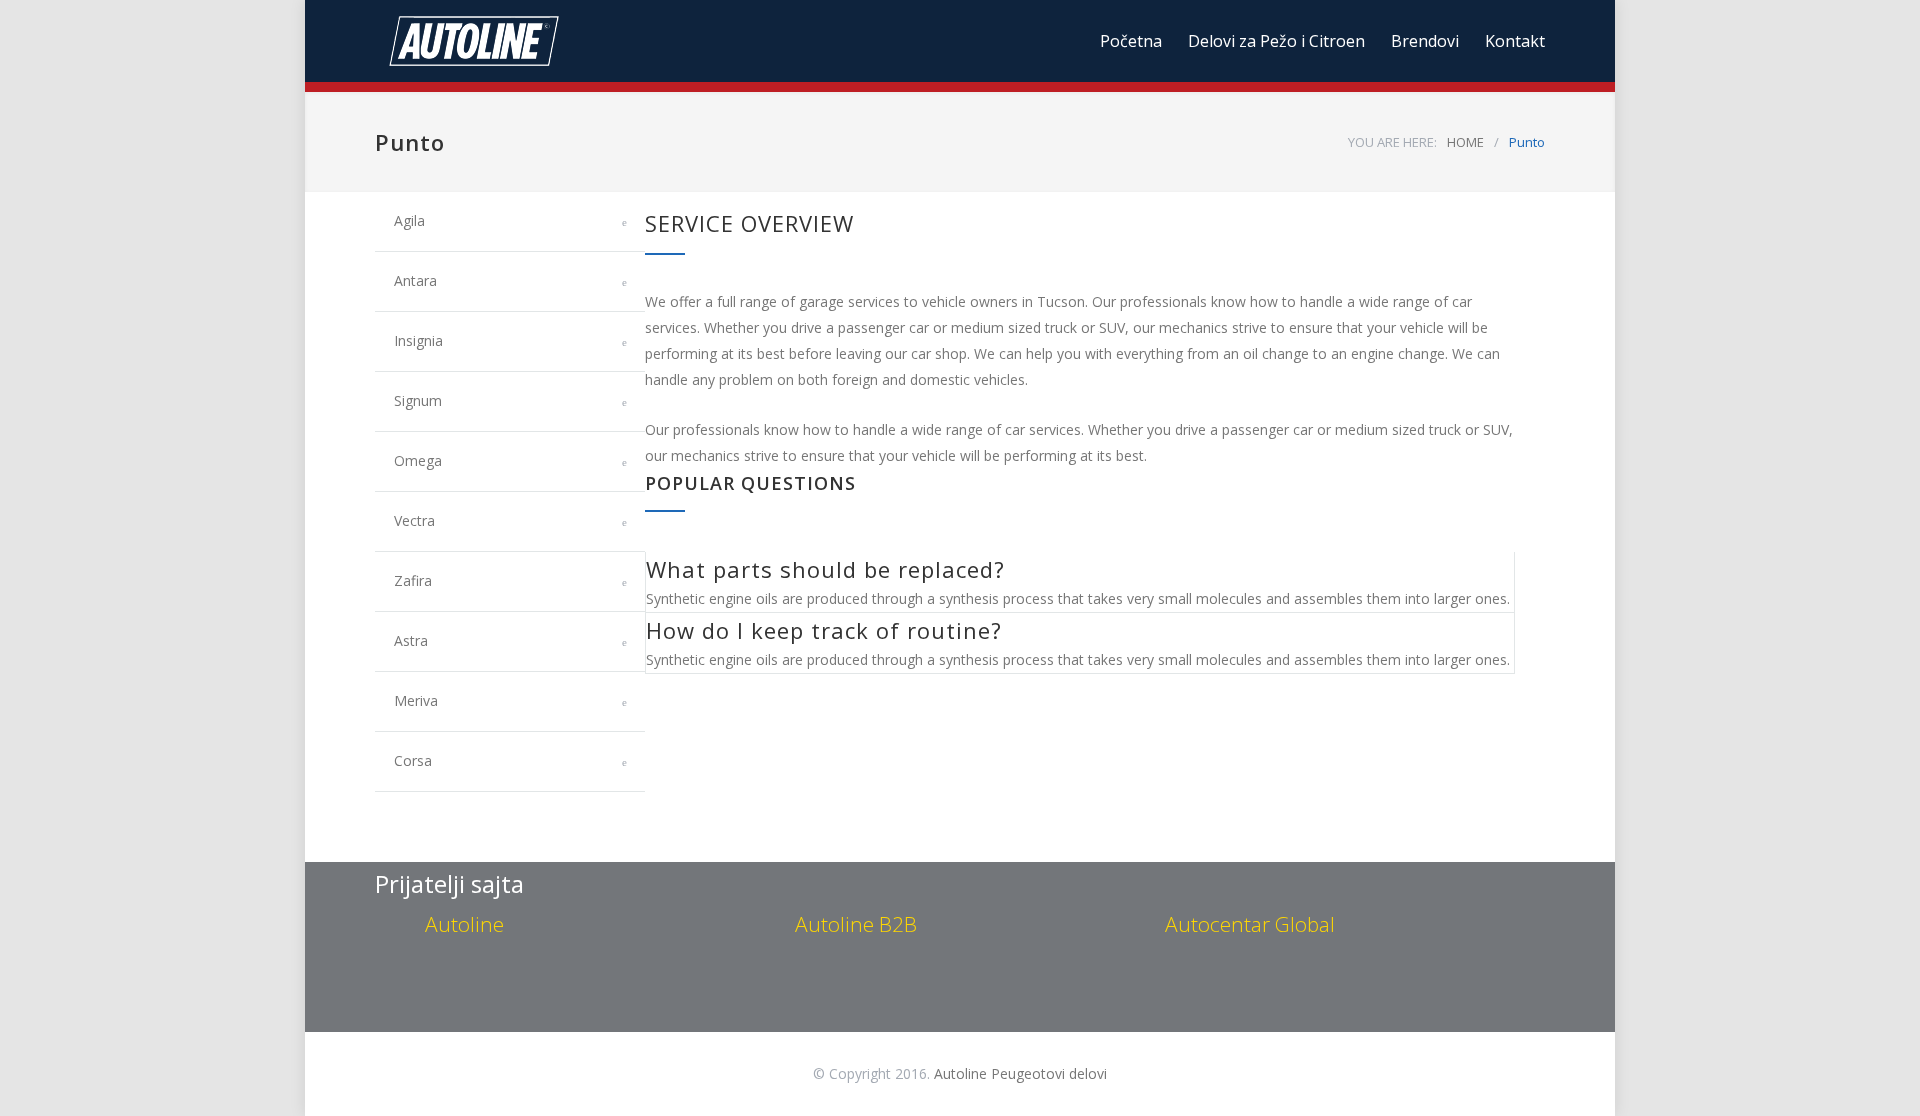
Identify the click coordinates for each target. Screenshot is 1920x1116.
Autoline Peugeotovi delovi (1020, 1073)
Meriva (416, 700)
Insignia (418, 340)
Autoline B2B (856, 924)
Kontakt (1515, 41)
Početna (1131, 41)
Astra (411, 640)
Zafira (413, 580)
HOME (1465, 142)
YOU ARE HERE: (1392, 142)
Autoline (464, 924)
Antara (415, 280)
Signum (418, 400)
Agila (409, 220)
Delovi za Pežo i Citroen (1276, 41)
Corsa (413, 760)
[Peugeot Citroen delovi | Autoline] (560, 41)
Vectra (414, 520)
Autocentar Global (1250, 924)
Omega (418, 460)
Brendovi (1425, 41)
